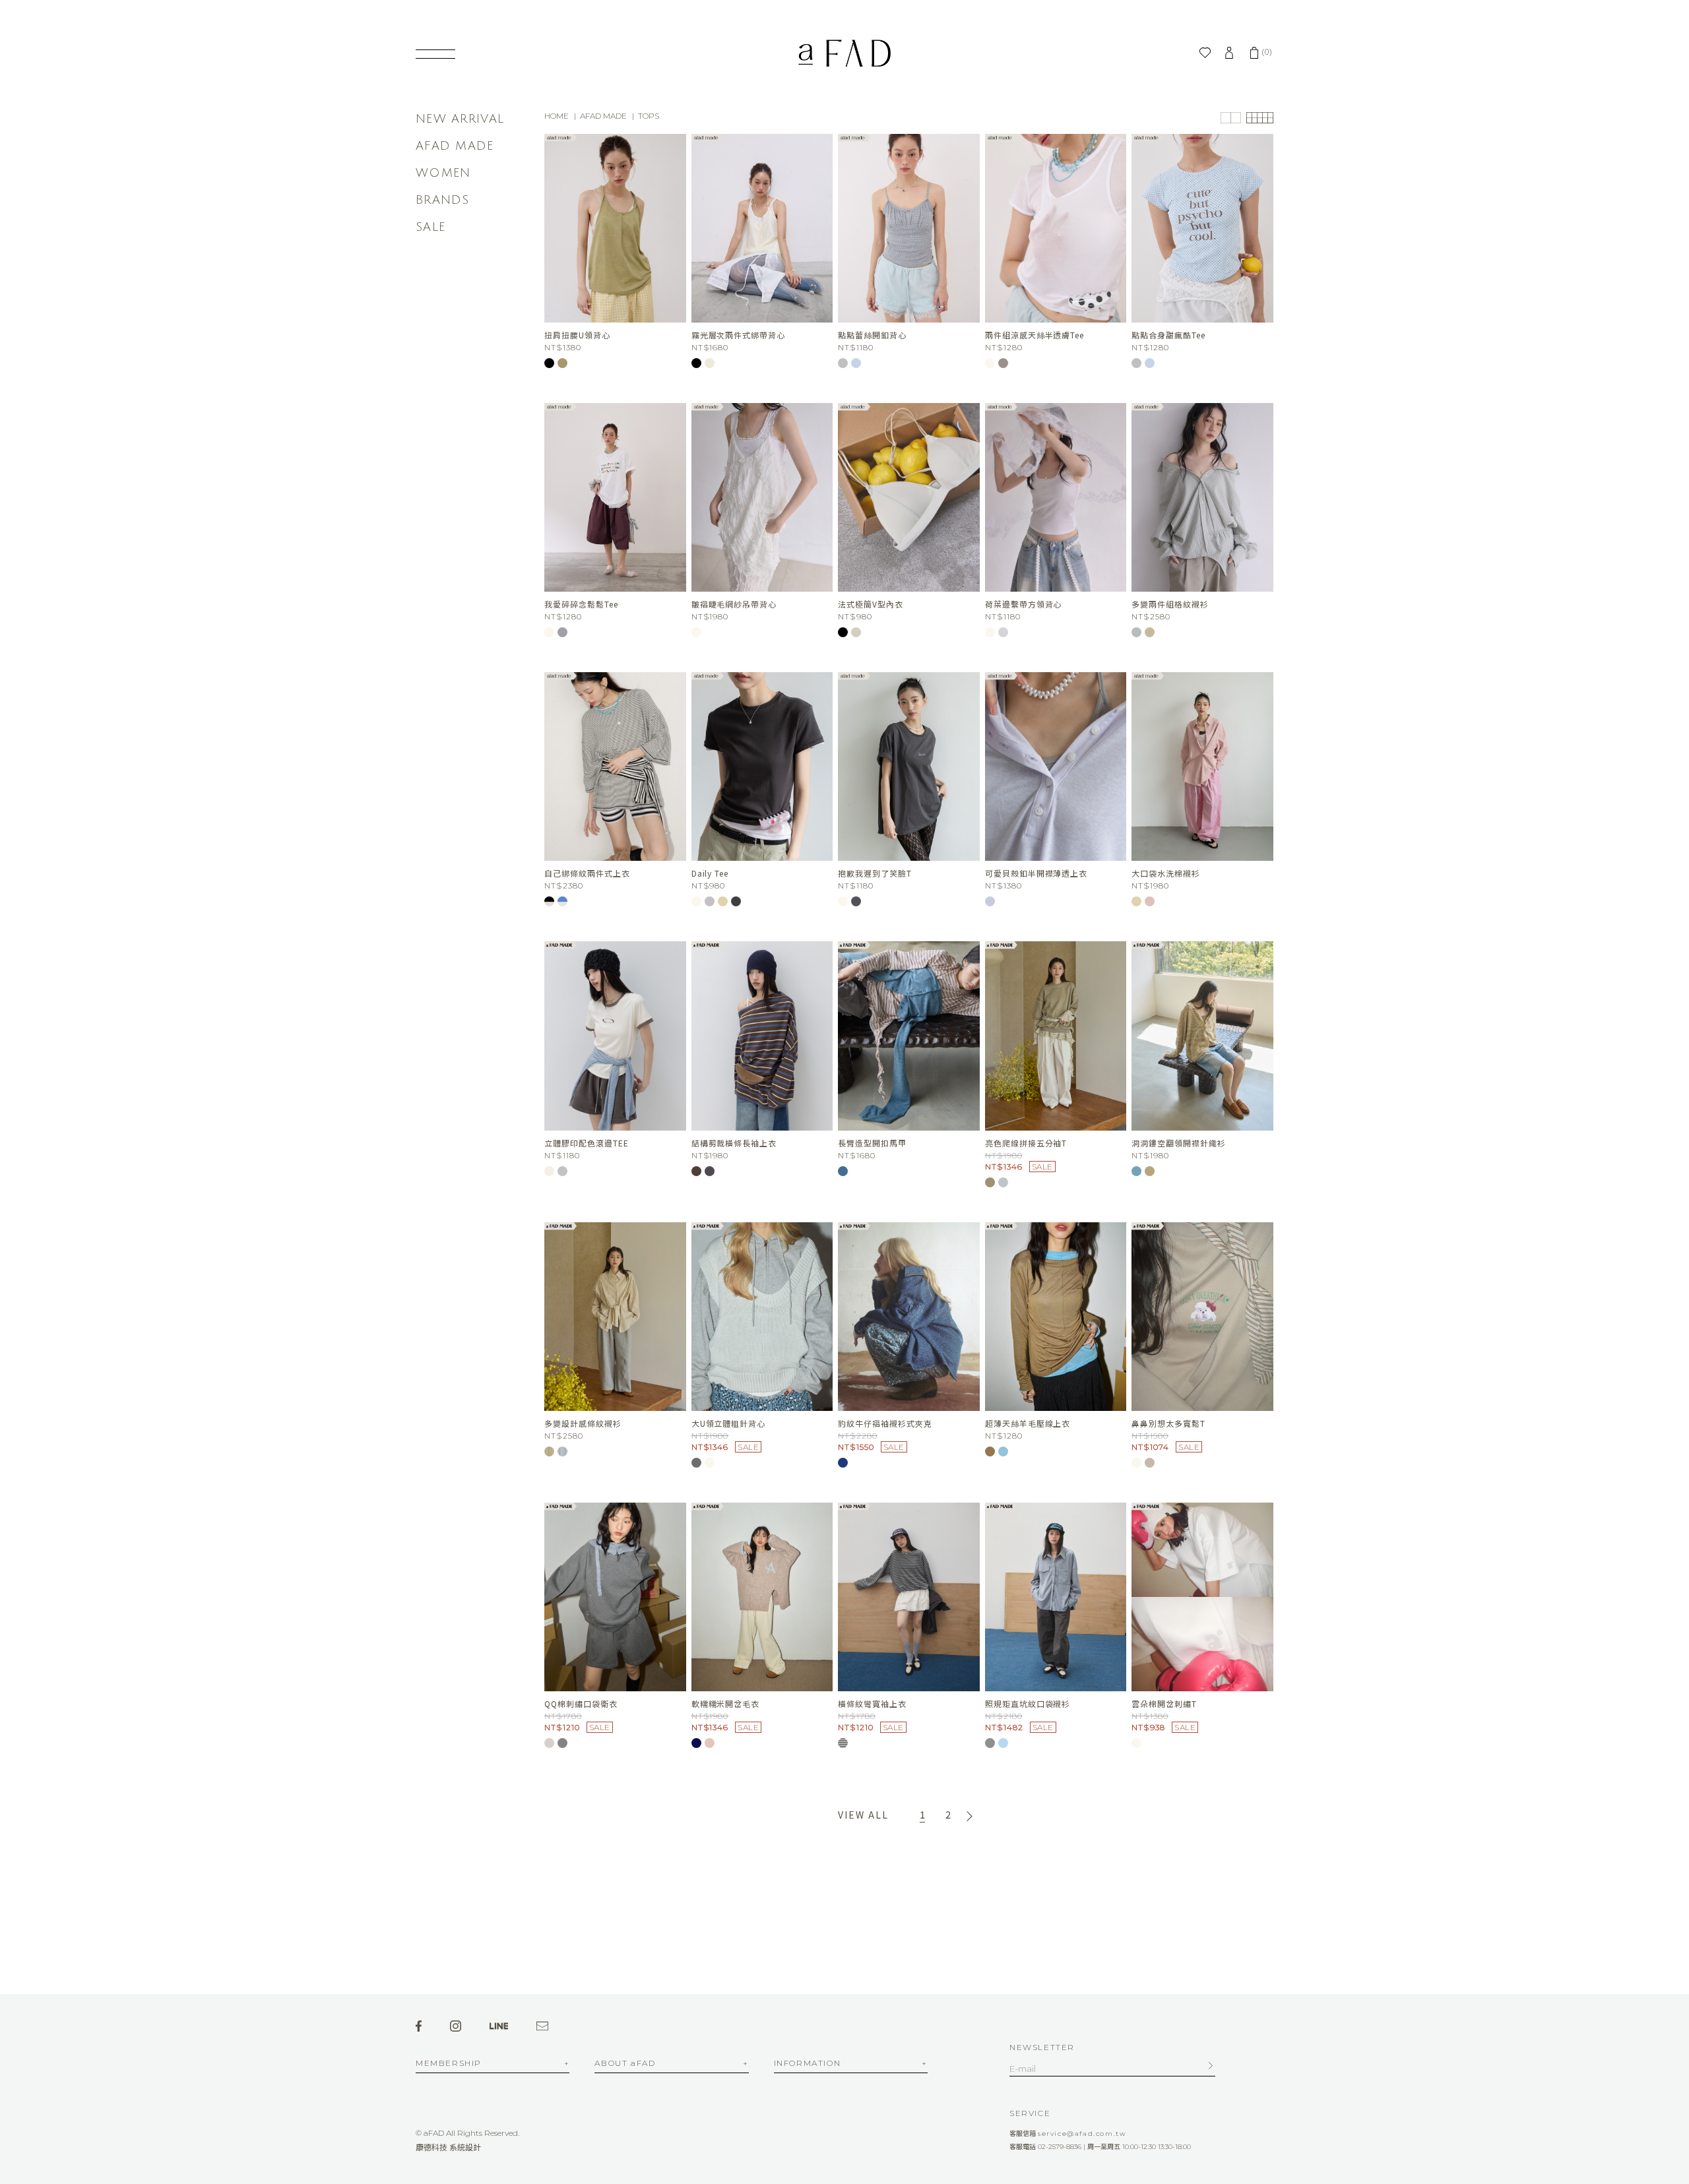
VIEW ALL (863, 1815)
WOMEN (443, 173)
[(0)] (1254, 53)
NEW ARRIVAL (460, 119)
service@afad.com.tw (1082, 2134)
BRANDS (443, 200)
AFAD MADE (455, 146)
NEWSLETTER (1042, 2047)
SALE (430, 227)
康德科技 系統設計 (448, 2147)
